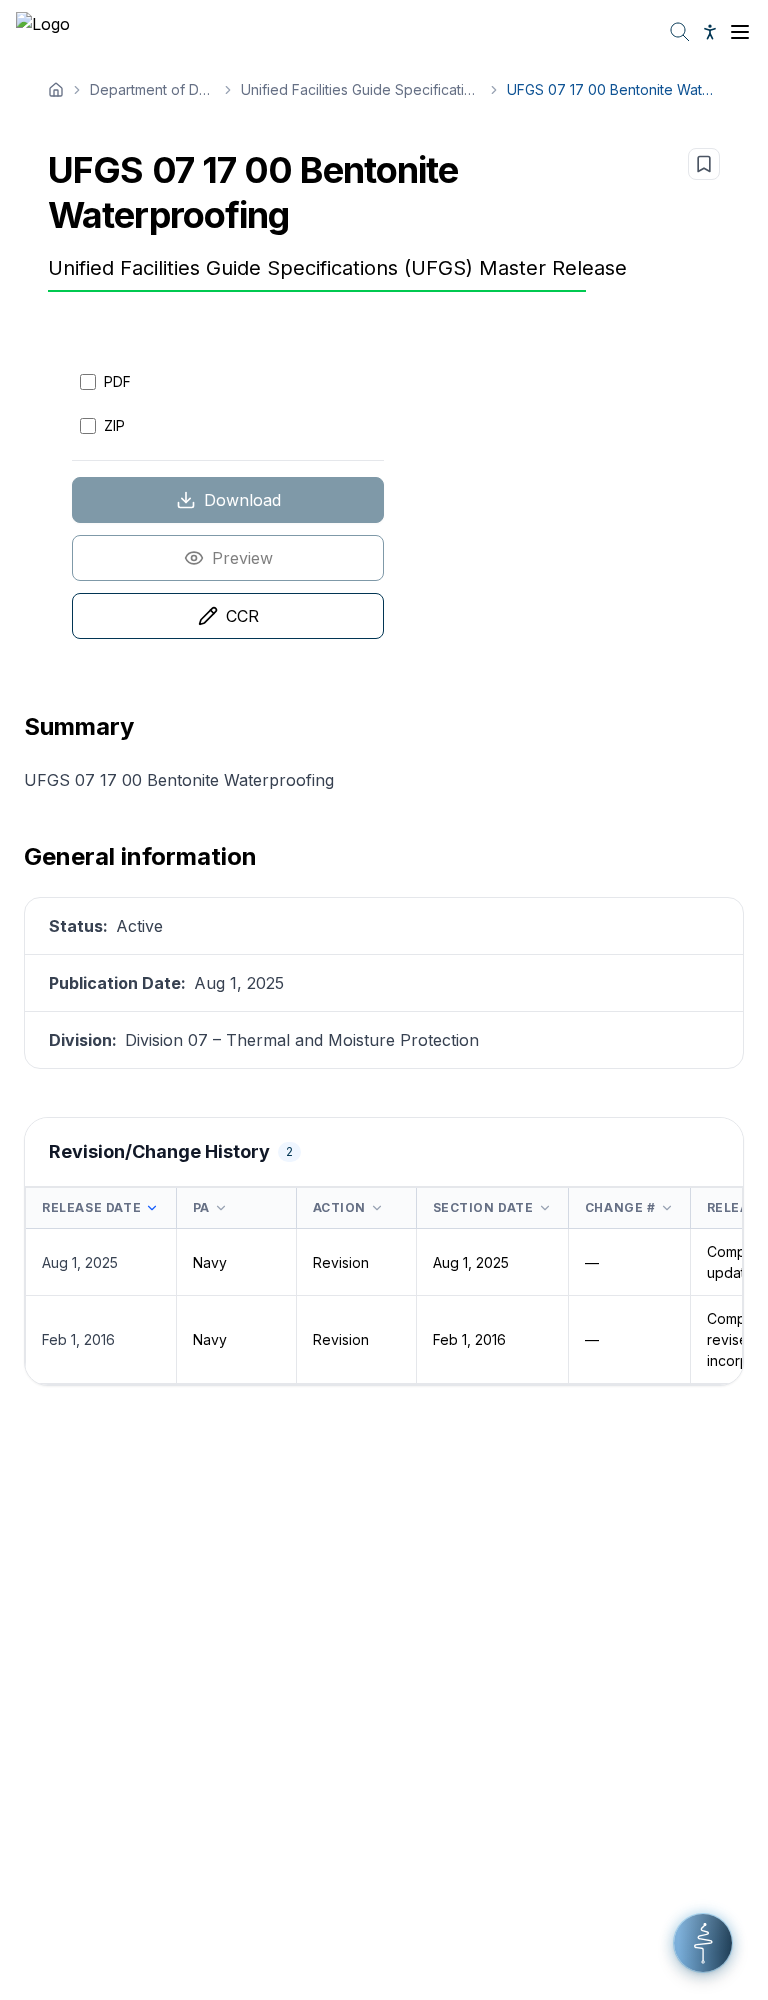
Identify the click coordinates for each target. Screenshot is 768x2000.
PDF (117, 381)
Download (242, 500)
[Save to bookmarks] (704, 164)
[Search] (680, 32)
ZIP (114, 425)
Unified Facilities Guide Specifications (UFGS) (361, 89)
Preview (242, 558)
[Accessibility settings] (710, 32)
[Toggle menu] (740, 32)
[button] (703, 1943)
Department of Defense (152, 89)
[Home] (56, 90)
